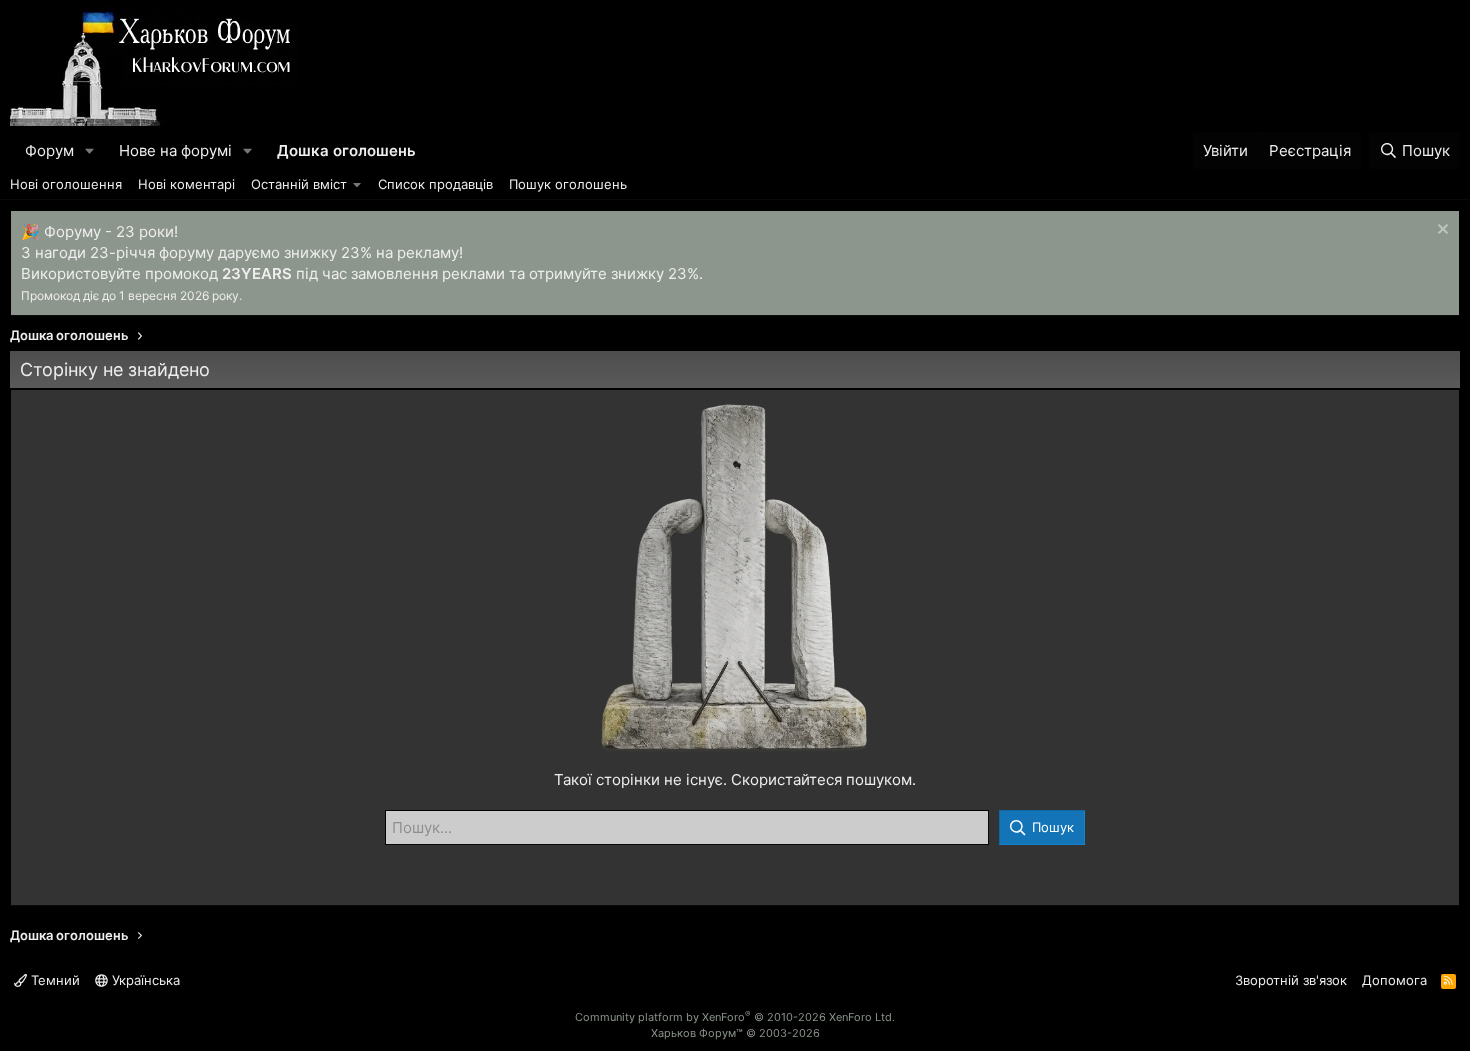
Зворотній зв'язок (1291, 980)
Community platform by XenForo (735, 1017)
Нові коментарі (186, 184)
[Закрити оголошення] (1440, 231)
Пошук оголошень (568, 184)
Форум (49, 150)
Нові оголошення (66, 184)
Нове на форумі (175, 150)
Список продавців (435, 184)
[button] (90, 150)
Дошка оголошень (346, 150)
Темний (53, 980)
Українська (144, 980)
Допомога (1394, 980)
